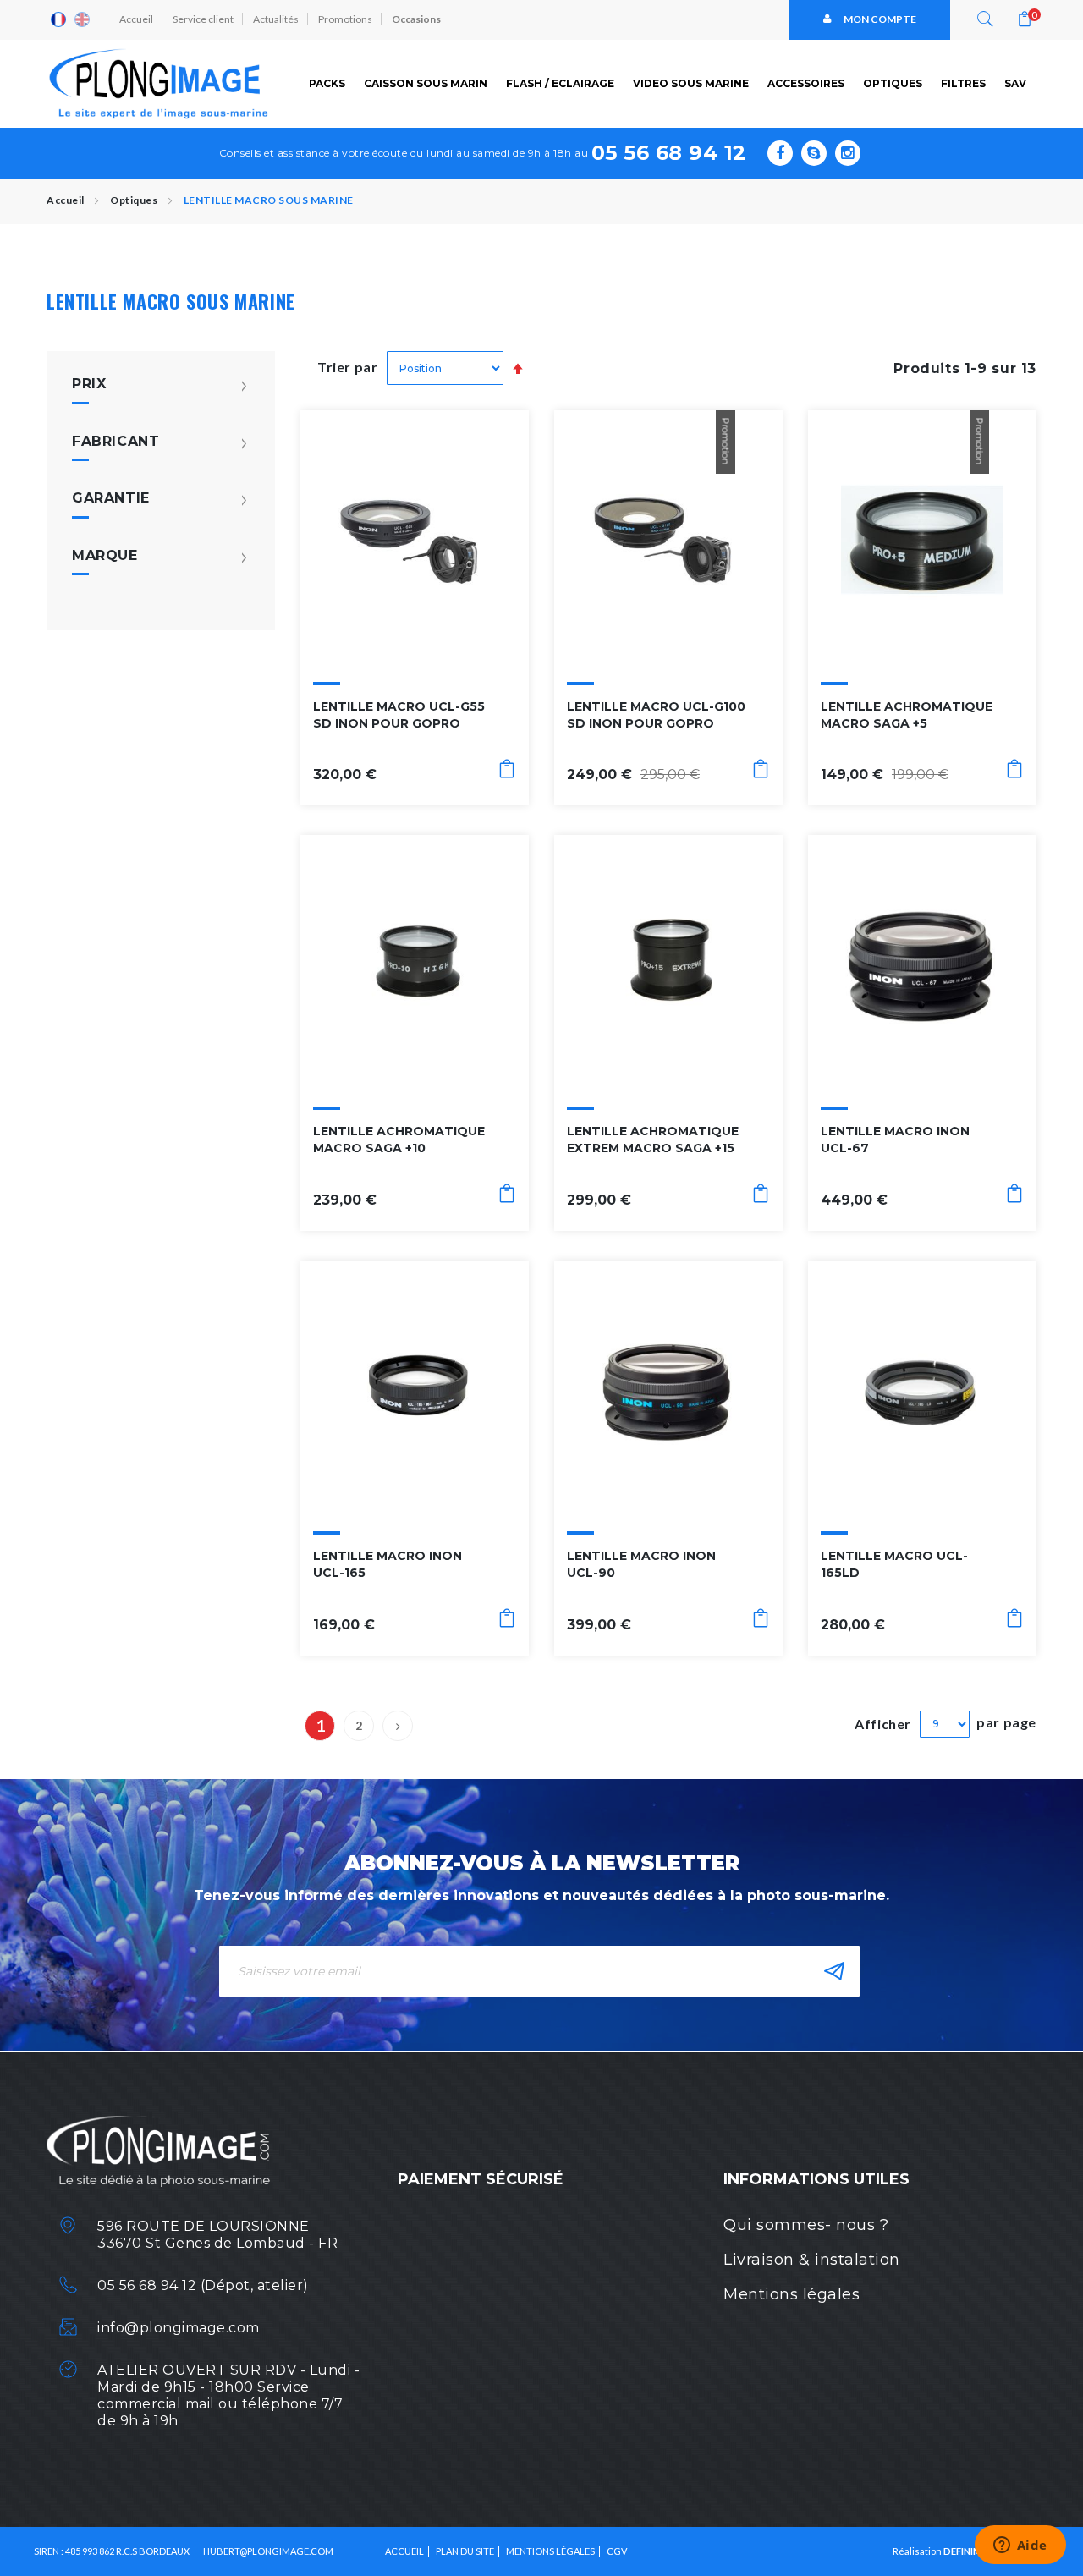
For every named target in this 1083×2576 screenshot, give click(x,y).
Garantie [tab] (111, 498)
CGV (617, 2551)
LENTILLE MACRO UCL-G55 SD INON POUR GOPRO (399, 715)
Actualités (276, 19)
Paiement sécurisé (481, 2179)
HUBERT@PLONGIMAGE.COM (268, 2551)
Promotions (345, 19)
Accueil (136, 19)
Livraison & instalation (812, 2260)
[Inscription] (834, 1971)
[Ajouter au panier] (507, 772)
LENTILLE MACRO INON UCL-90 (641, 1564)
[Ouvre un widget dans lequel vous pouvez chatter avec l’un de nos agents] (1020, 2546)
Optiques (135, 200)
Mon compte (880, 19)
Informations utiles (816, 2179)
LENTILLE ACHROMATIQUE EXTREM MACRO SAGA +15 (653, 1140)
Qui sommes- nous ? (806, 2225)
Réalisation (940, 2551)
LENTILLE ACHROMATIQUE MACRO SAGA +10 (399, 1140)
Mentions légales (792, 2294)
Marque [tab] (105, 556)
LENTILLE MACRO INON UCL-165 (388, 1564)
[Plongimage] (161, 84)
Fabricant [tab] (116, 442)
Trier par (348, 367)
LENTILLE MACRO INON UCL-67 (895, 1140)
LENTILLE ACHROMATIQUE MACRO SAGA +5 (907, 715)
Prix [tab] (89, 384)
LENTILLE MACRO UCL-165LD (894, 1564)
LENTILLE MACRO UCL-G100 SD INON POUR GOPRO (656, 715)
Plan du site (465, 2551)
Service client (203, 19)
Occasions (416, 19)
